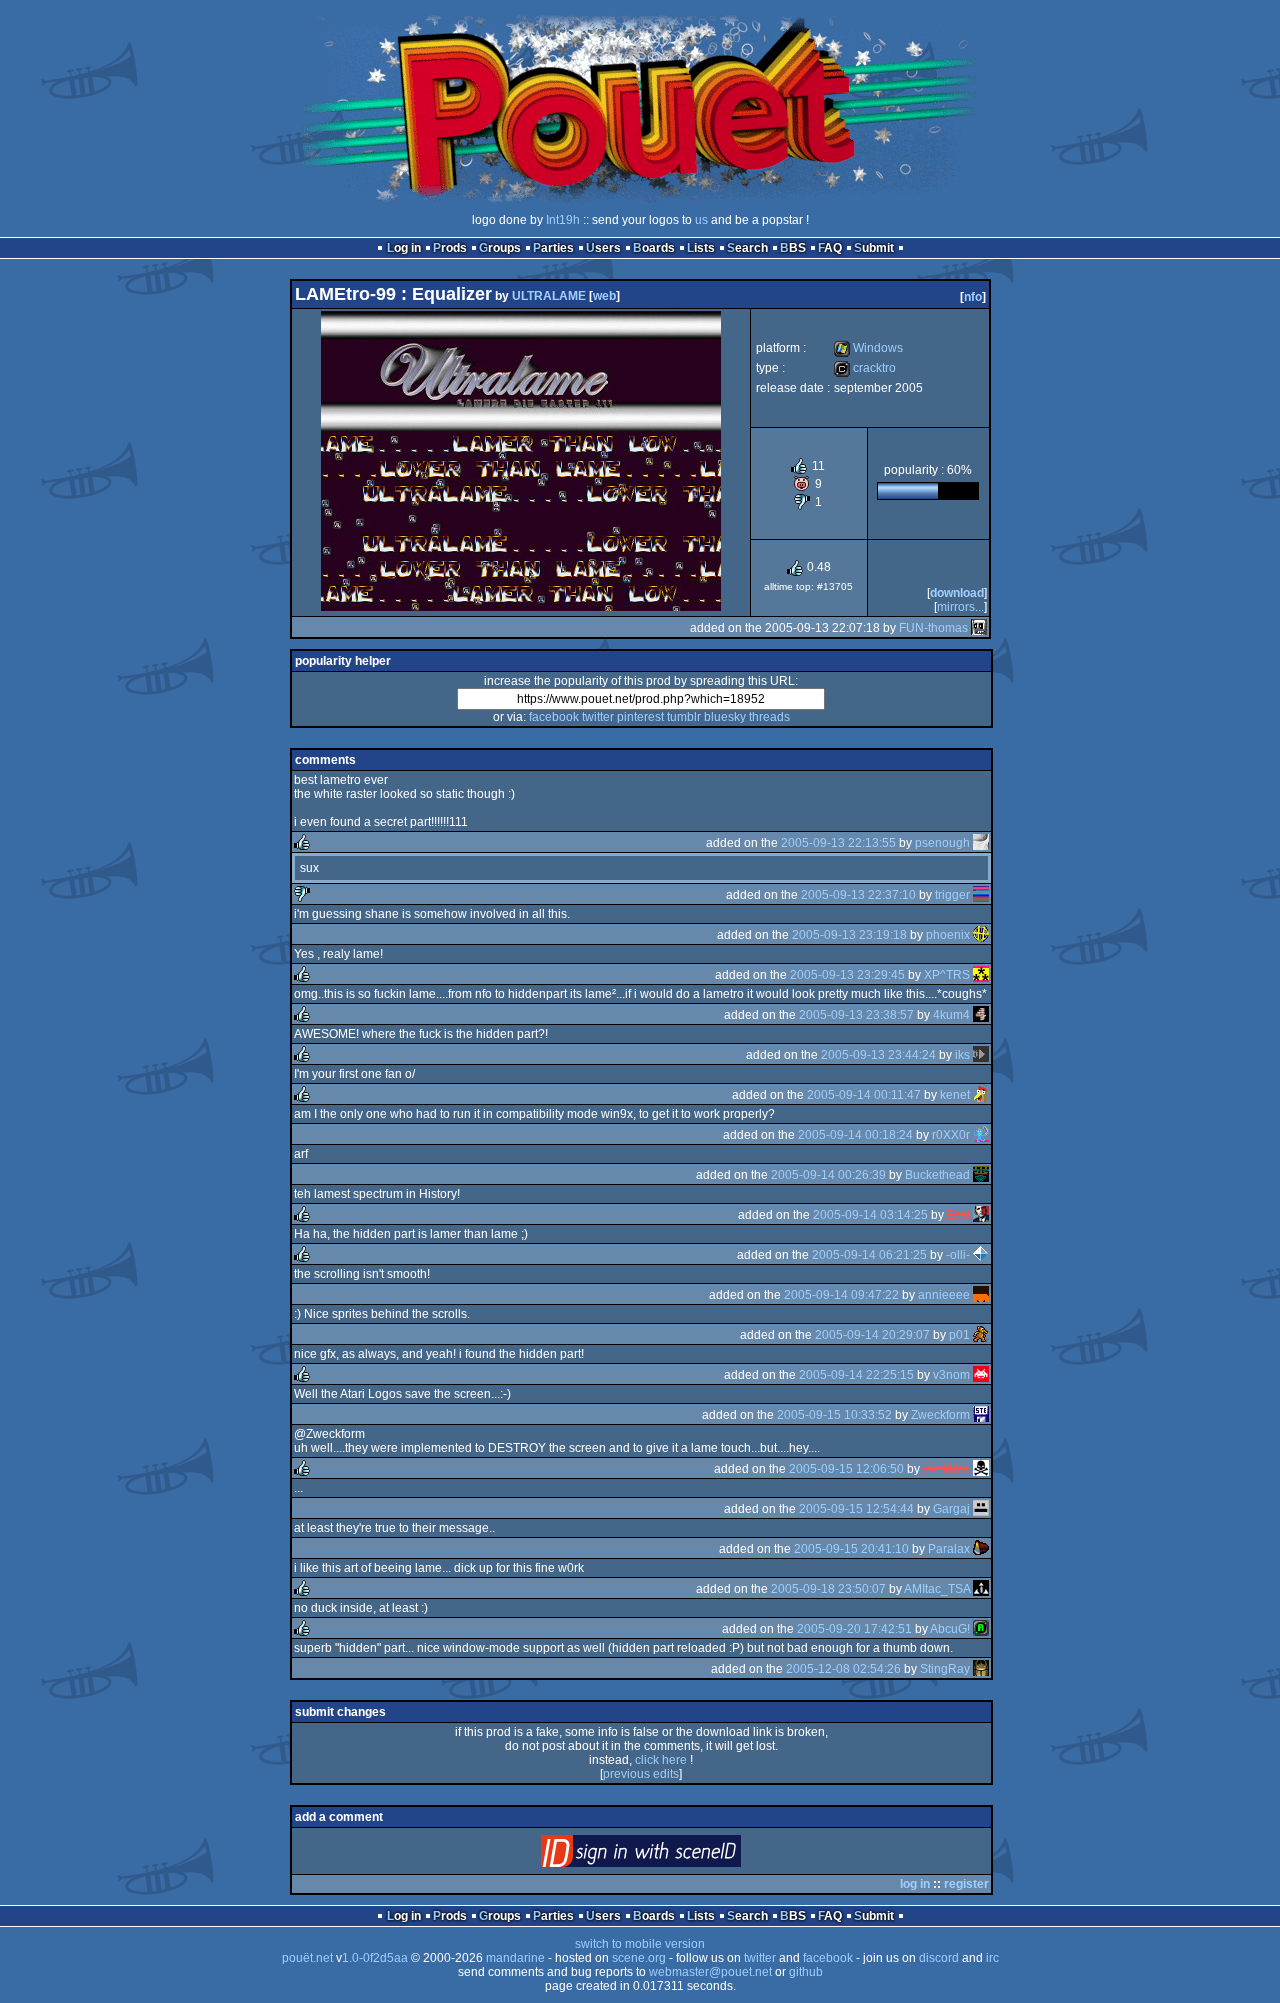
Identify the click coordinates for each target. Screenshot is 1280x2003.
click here (661, 1760)
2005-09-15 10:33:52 (834, 1415)
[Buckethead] (981, 1175)
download (957, 593)
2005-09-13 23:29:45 (847, 975)
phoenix (948, 935)
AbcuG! (950, 1629)
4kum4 (951, 1015)
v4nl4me (946, 1469)
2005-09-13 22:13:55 (838, 843)
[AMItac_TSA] (981, 1589)
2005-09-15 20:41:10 (851, 1549)
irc (992, 1958)
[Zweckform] (981, 1415)
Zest (958, 1215)
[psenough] (981, 843)
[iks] (981, 1055)
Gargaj (951, 1509)
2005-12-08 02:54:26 (843, 1669)
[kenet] (981, 1095)
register (966, 1884)
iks (962, 1055)
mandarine (515, 1958)
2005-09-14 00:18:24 (855, 1135)
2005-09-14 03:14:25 (870, 1215)
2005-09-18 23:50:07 (828, 1589)
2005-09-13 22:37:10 (858, 895)
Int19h (563, 220)
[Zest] (981, 1215)
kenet (955, 1095)
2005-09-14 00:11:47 (864, 1095)
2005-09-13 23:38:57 (856, 1015)
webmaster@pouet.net (710, 1972)
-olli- (958, 1255)
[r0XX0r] (981, 1135)
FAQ (830, 248)
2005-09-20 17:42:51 (854, 1629)
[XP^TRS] (981, 975)
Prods (450, 248)
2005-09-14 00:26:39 (828, 1175)
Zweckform (940, 1415)
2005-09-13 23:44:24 (878, 1055)
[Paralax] (981, 1549)
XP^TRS (947, 975)
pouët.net (307, 1958)
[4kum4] (981, 1015)
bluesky (725, 717)
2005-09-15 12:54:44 (856, 1509)
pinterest (640, 717)
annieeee (944, 1295)
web (604, 296)
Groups (500, 248)
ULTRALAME (549, 296)
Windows (868, 348)
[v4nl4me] (981, 1469)
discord (939, 1958)
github (806, 1972)
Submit (874, 248)
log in (915, 1884)
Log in (404, 248)
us (701, 220)
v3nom (951, 1375)
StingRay (945, 1669)
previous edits (641, 1774)
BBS (793, 248)
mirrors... (960, 607)
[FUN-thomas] (979, 628)
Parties (553, 248)
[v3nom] (981, 1375)
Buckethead (937, 1175)
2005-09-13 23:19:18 (849, 935)
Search (747, 248)
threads (769, 717)
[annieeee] (981, 1295)
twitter (598, 717)
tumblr (684, 717)
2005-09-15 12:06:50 (846, 1469)
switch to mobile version (640, 1944)
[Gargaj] (981, 1509)
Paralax (949, 1549)
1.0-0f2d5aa (375, 1958)
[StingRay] (981, 1669)
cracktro (865, 368)
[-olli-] (981, 1255)
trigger (952, 895)
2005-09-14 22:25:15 (856, 1375)
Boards (654, 248)
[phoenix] (981, 935)
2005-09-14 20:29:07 (872, 1335)
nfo (973, 297)
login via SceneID (674, 1855)
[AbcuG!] (981, 1629)
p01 (959, 1335)
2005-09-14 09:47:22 (841, 1295)
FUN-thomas (933, 628)
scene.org (639, 1958)
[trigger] (981, 895)
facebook (554, 717)
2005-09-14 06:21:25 (869, 1255)
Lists (701, 248)
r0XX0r (951, 1135)
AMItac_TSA (937, 1589)
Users (603, 248)
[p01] (981, 1335)
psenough (942, 843)
